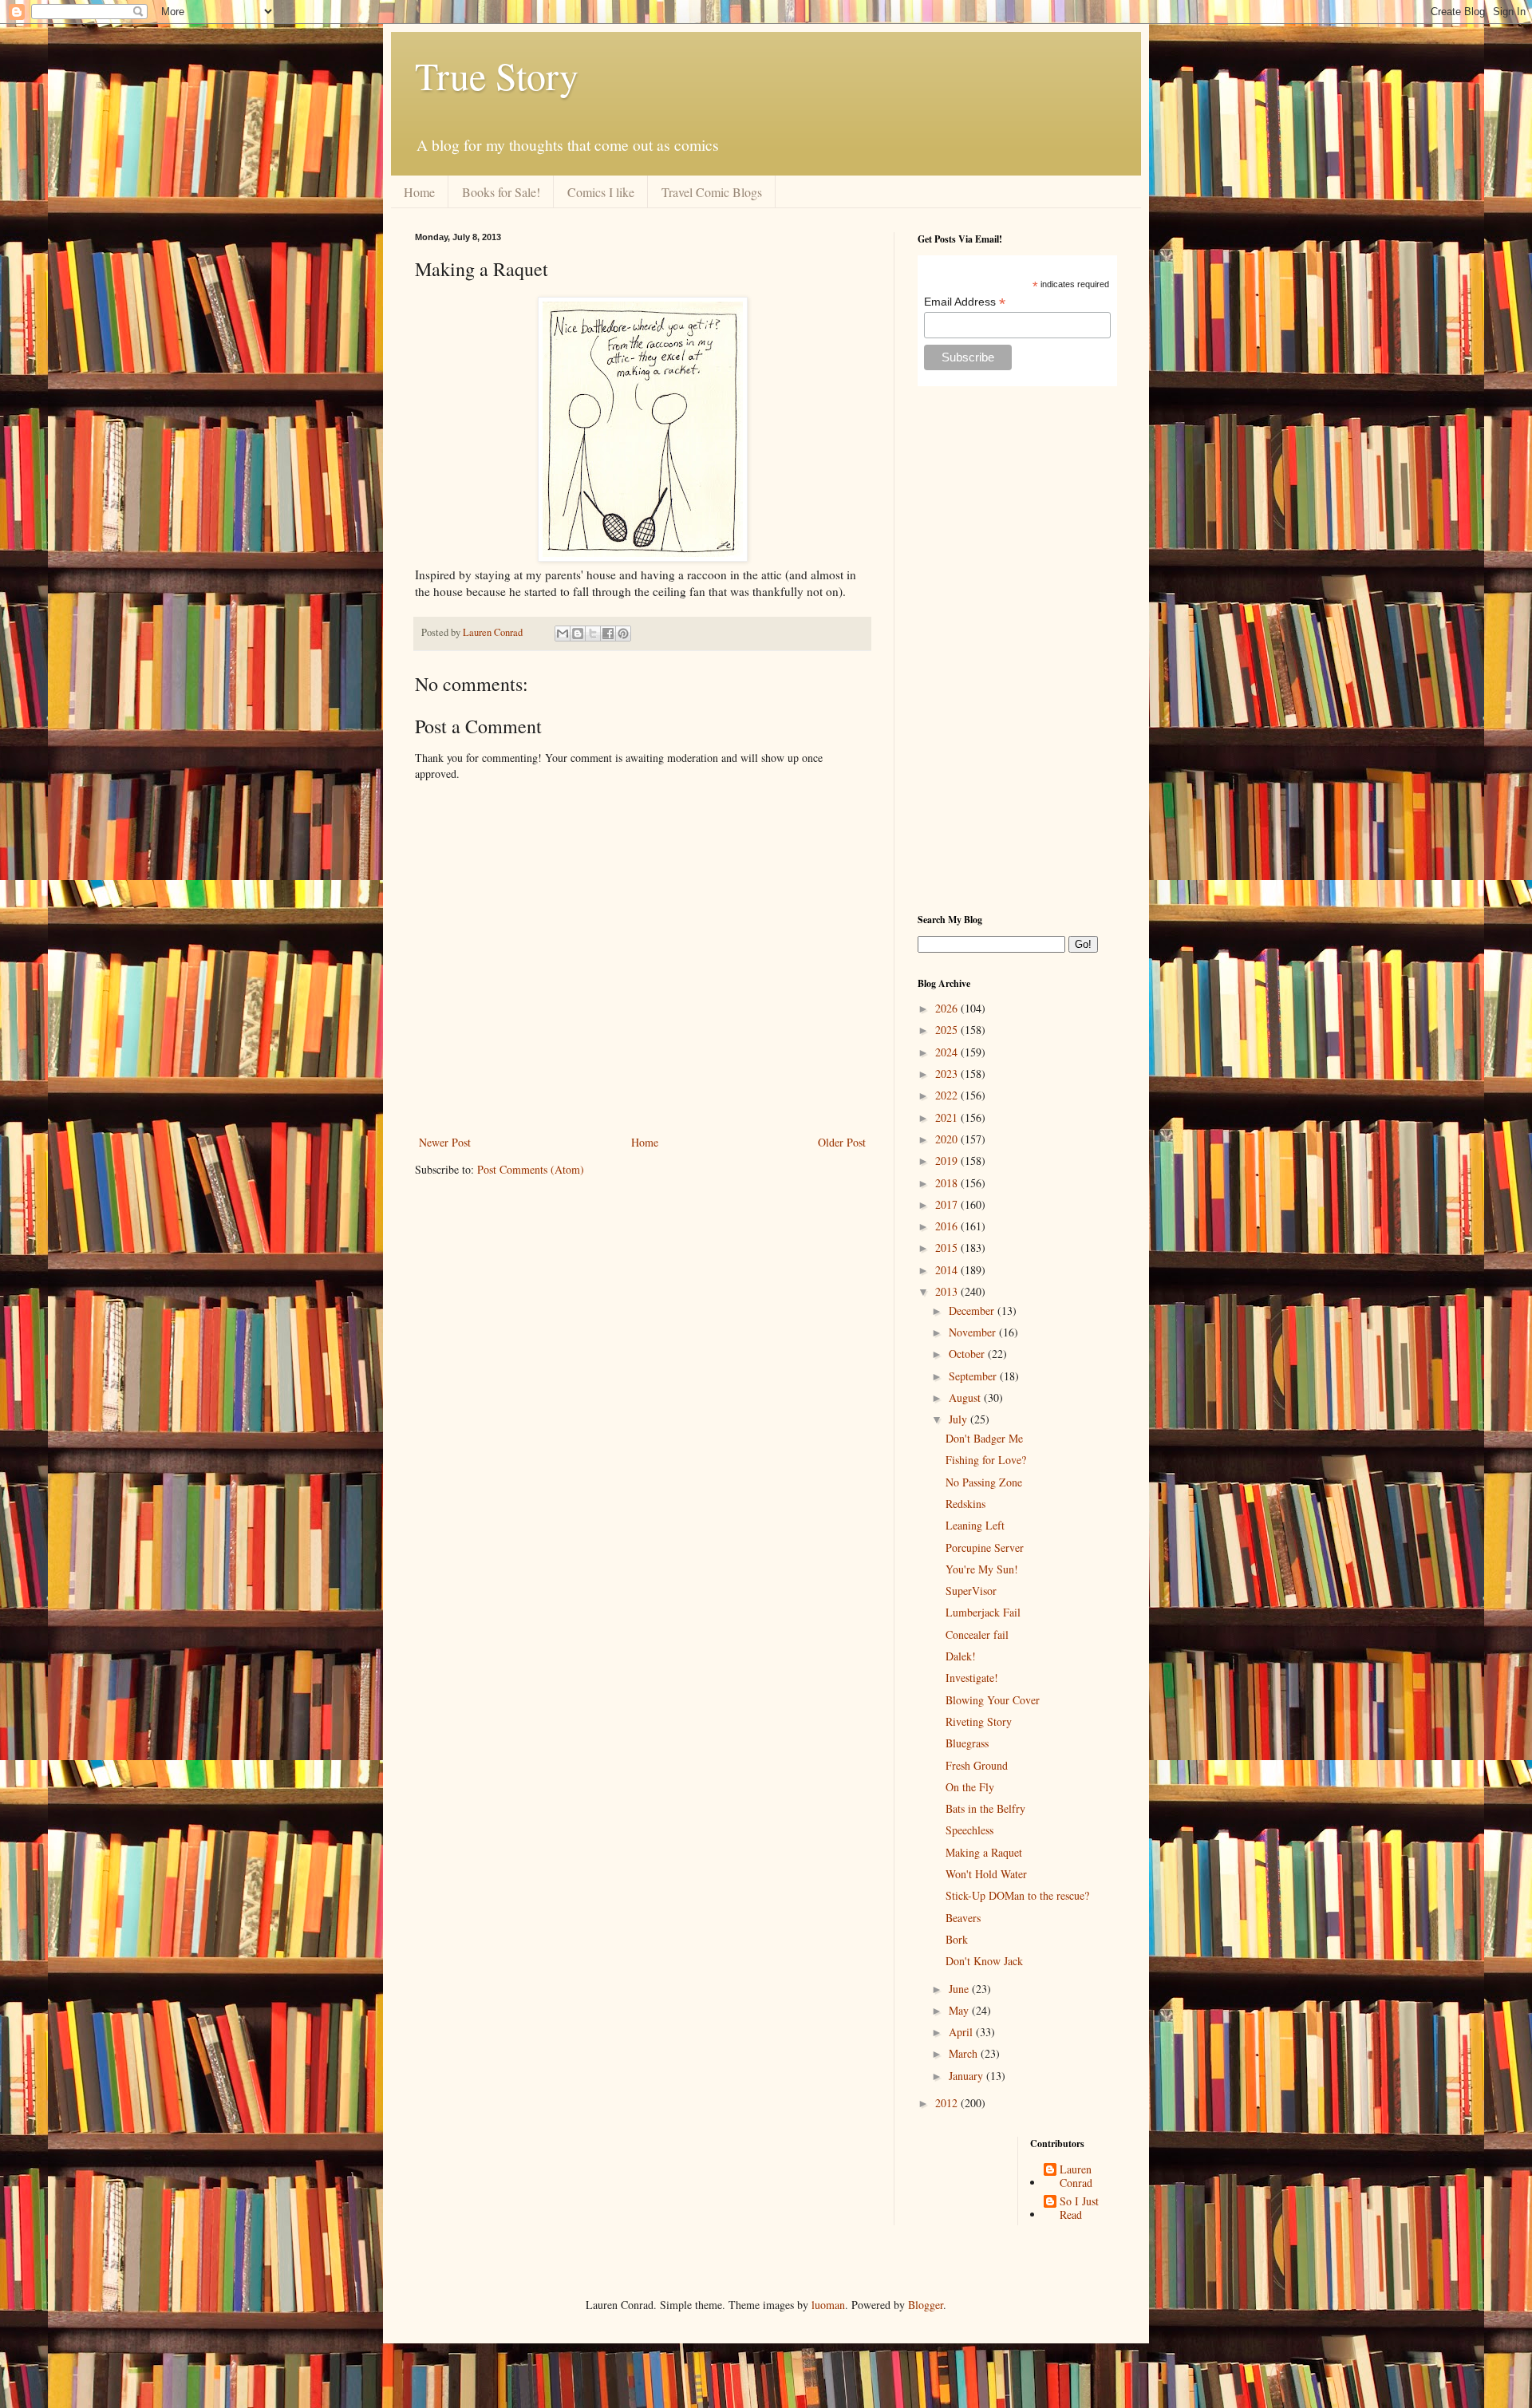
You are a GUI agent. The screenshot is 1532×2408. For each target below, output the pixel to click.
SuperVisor (971, 1591)
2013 (948, 1291)
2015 (948, 1247)
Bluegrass (967, 1743)
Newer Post (445, 1142)
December (973, 1311)
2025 (948, 1030)
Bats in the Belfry (985, 1808)
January (967, 2076)
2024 (948, 1052)
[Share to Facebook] (608, 634)
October (968, 1354)
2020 (948, 1139)
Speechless (969, 1830)
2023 (948, 1074)
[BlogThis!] (578, 634)
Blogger (926, 2305)
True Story (497, 75)
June (960, 1989)
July (959, 1419)
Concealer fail (977, 1634)
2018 (948, 1183)
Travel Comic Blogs (712, 192)
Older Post (842, 1142)
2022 (948, 1095)
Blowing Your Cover (993, 1700)
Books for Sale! (501, 192)
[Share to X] (593, 634)
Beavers (963, 1918)
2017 (948, 1204)
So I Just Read (1079, 2209)
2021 (948, 1117)
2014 (948, 1270)
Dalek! (961, 1656)
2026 (948, 1008)
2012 (948, 2103)
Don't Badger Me (984, 1438)
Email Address (965, 302)
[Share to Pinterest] (623, 634)
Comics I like (601, 192)
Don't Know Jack (984, 1961)
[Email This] (563, 634)
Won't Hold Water (986, 1874)
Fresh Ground (977, 1765)
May (960, 2010)
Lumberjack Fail (983, 1612)
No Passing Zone (984, 1482)
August (966, 1397)
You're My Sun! (982, 1569)
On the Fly (970, 1787)
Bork (957, 1939)
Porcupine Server (985, 1547)
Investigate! (972, 1678)
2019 (948, 1161)
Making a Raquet (984, 1852)
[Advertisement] (1017, 649)
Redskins (965, 1504)
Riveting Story (979, 1721)
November (974, 1332)
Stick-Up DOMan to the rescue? (1017, 1895)
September (974, 1376)
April (962, 2032)
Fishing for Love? (986, 1460)
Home (419, 192)
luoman (828, 2305)
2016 (948, 1226)
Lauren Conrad (1076, 2177)
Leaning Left (975, 1525)
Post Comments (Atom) (531, 1169)
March (965, 2053)
